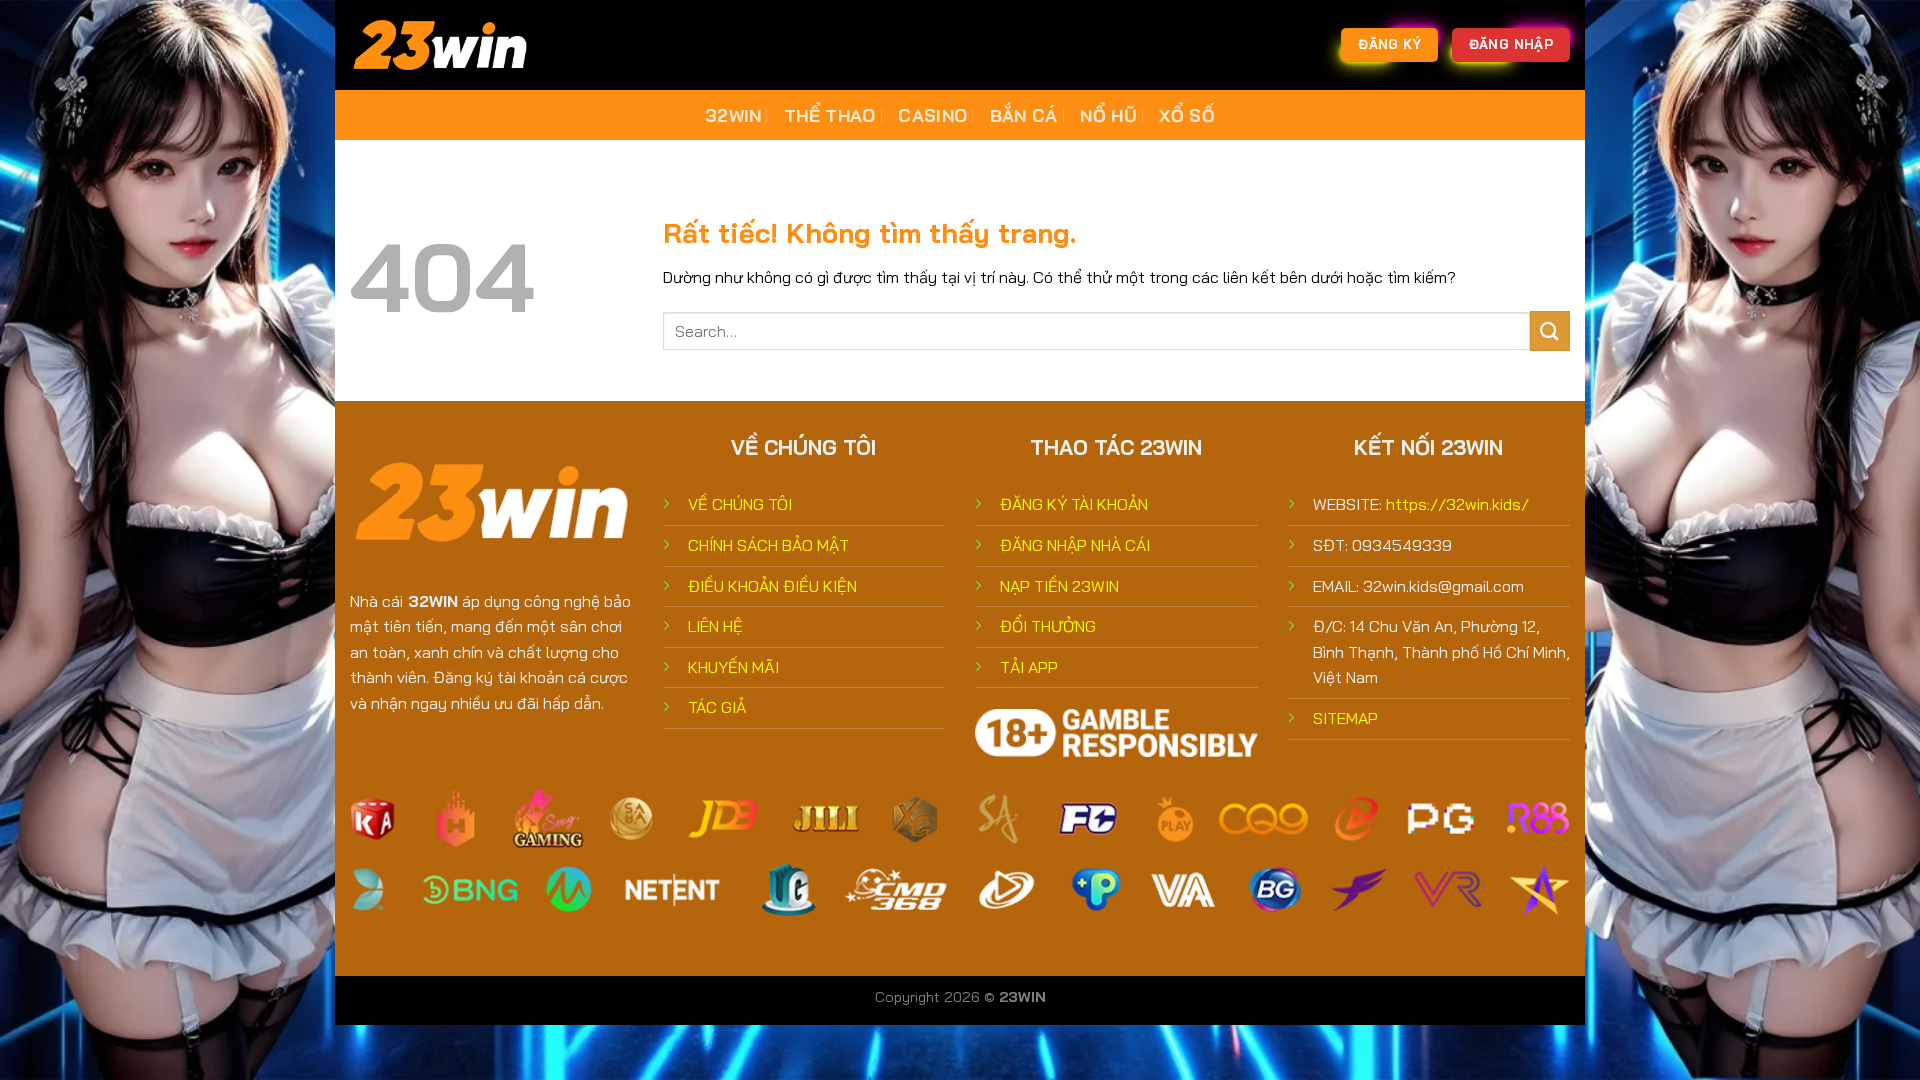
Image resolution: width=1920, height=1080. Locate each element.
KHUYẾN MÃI (733, 667)
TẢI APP (1029, 667)
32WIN (733, 115)
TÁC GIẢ (717, 707)
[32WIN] (450, 45)
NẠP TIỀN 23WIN (1059, 586)
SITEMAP (1345, 718)
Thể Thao (830, 115)
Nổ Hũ (1108, 115)
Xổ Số (1187, 115)
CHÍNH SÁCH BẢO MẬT (768, 545)
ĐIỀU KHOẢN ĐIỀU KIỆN (772, 586)
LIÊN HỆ (715, 626)
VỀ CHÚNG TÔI (740, 504)
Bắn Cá (1024, 115)
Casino (932, 115)
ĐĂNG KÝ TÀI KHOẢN (1074, 504)
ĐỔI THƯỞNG (1048, 626)
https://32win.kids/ (1457, 504)
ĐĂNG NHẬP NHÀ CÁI (1075, 545)
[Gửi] (1550, 330)
